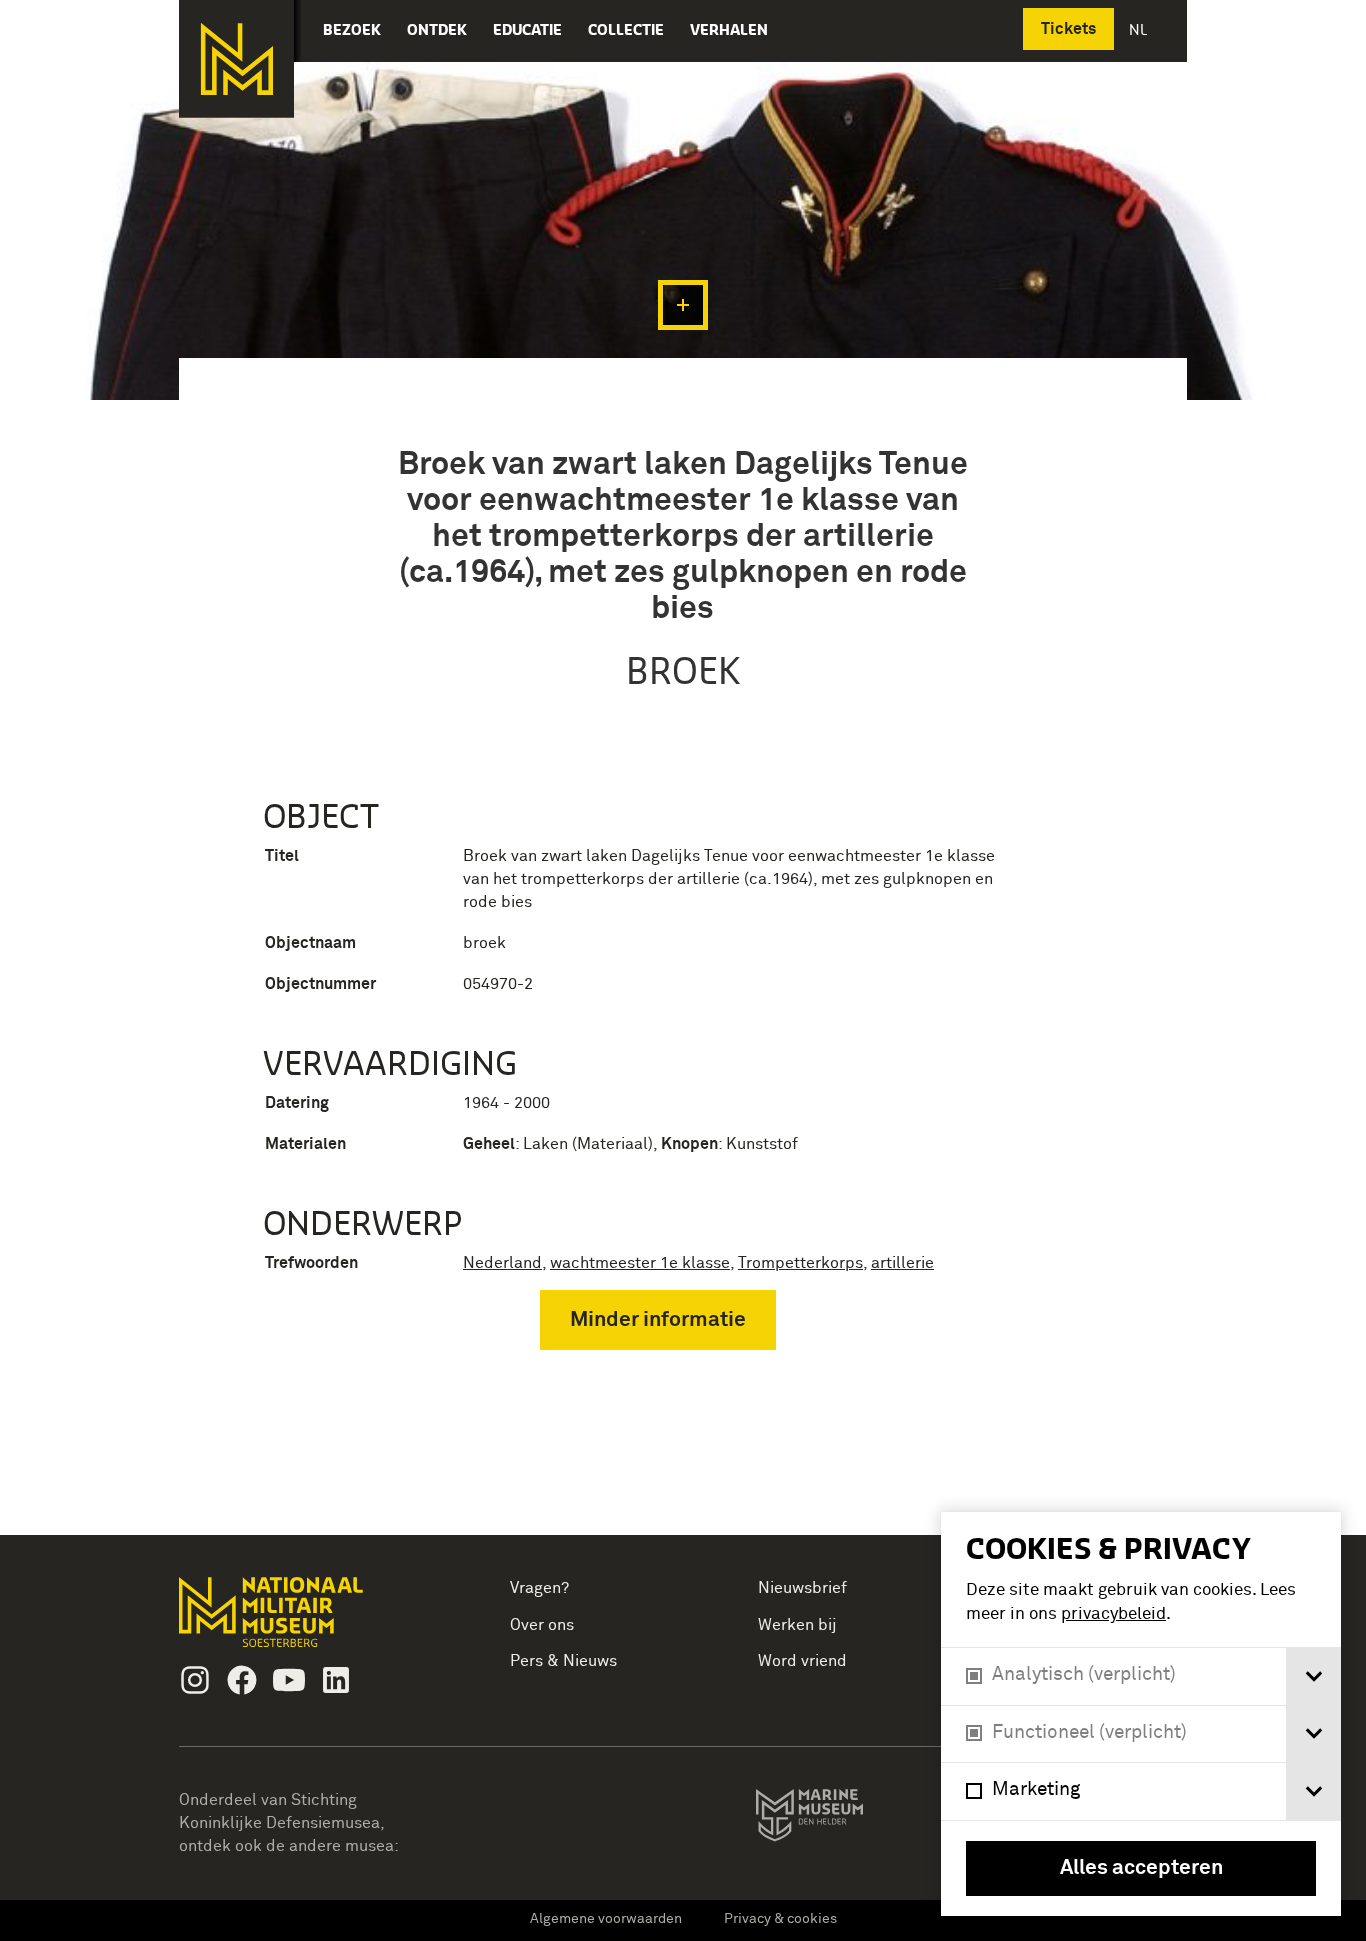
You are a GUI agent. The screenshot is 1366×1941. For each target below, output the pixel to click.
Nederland (502, 1263)
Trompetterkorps (800, 1263)
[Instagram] (195, 1680)
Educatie (527, 29)
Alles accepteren (1141, 1868)
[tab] (1313, 1676)
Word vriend (802, 1661)
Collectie (626, 29)
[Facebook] (242, 1680)
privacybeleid (1113, 1614)
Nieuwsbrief (802, 1588)
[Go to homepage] (302, 1620)
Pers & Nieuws (563, 1661)
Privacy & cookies (780, 1919)
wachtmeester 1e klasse (640, 1263)
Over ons (542, 1625)
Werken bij (797, 1625)
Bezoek (352, 29)
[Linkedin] (336, 1680)
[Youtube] (289, 1680)
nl (1140, 29)
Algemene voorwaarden (606, 1919)
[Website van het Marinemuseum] (837, 1819)
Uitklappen (683, 305)
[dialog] (1141, 1714)
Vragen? (539, 1588)
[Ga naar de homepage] (236, 59)
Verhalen (729, 29)
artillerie (902, 1263)
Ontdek (437, 29)
